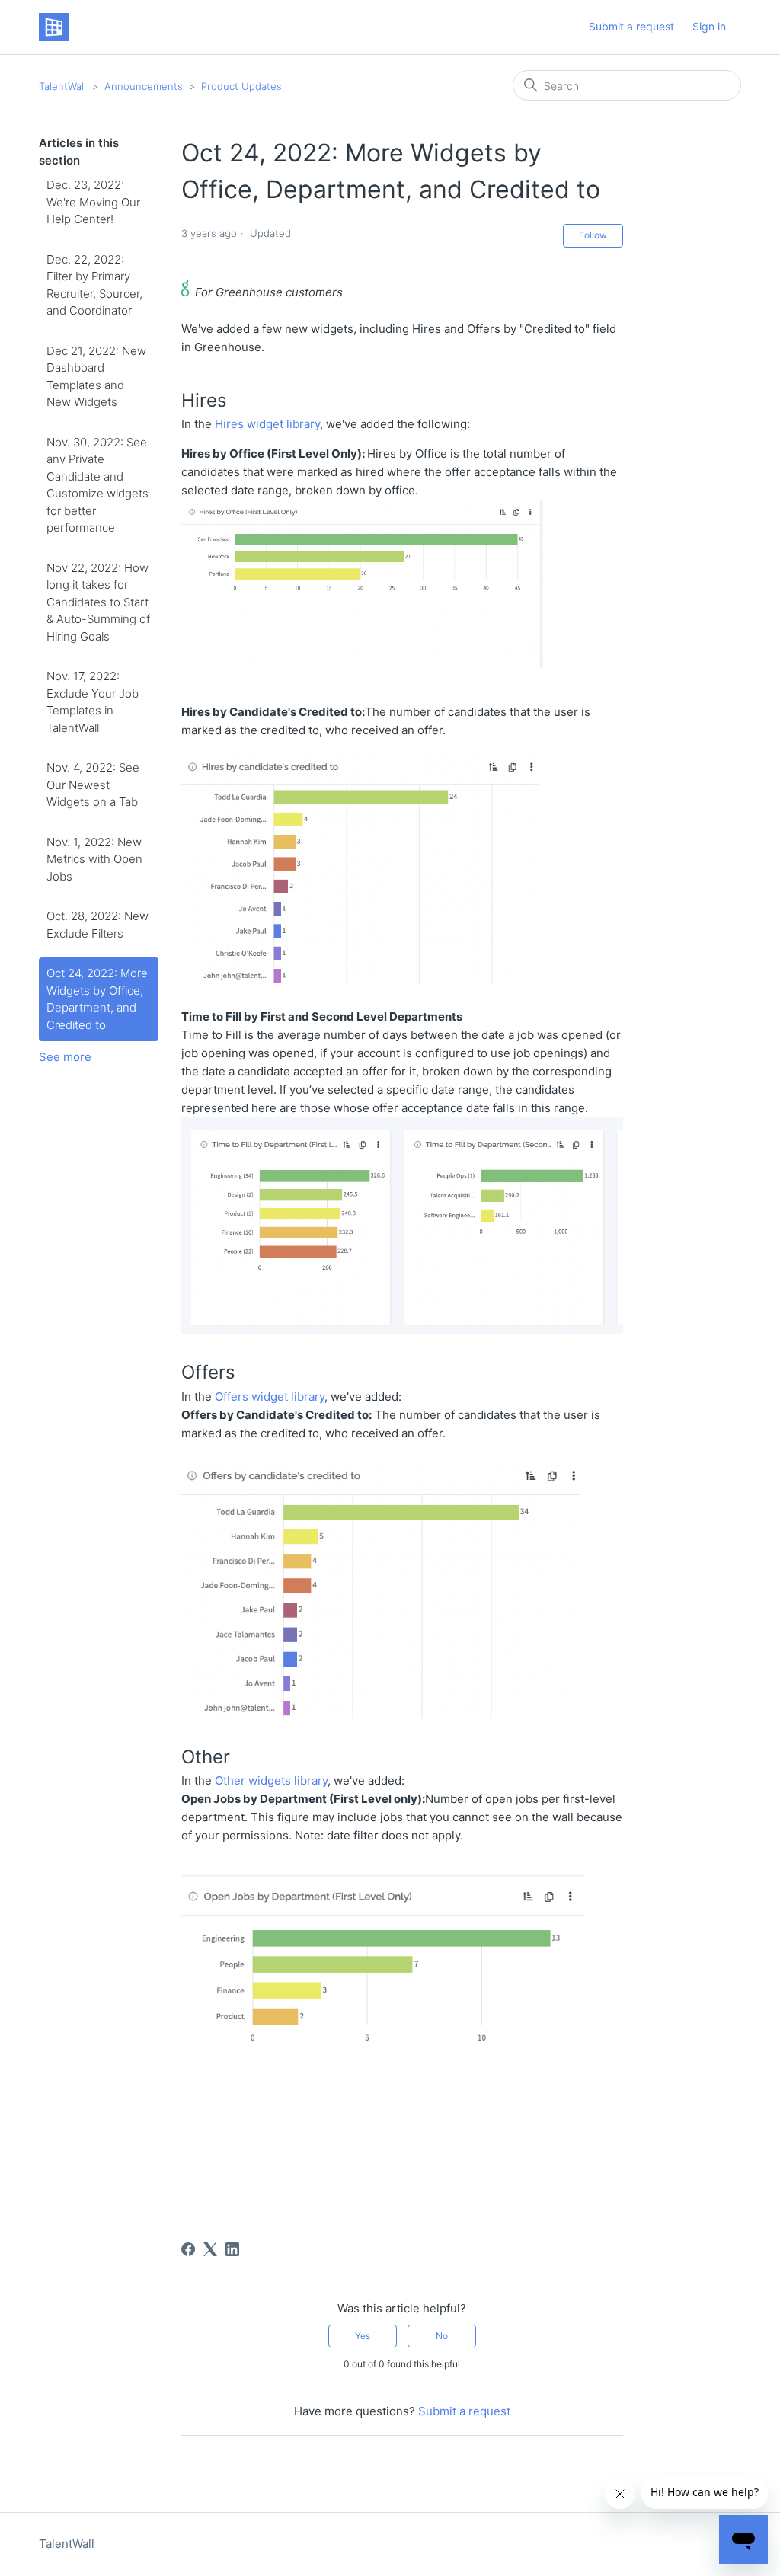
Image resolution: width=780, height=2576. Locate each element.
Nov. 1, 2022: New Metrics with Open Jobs (94, 859)
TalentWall (62, 86)
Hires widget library (267, 424)
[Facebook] (188, 2249)
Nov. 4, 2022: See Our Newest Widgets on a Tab (93, 785)
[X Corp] (210, 2249)
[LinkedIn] (232, 2249)
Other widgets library (271, 1780)
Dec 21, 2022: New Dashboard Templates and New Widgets (96, 377)
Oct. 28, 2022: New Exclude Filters (97, 925)
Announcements (144, 86)
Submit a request (631, 26)
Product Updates (241, 86)
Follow (593, 235)
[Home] (53, 27)
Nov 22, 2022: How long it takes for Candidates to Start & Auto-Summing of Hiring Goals (98, 602)
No (442, 2336)
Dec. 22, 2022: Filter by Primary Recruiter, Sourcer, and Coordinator (94, 285)
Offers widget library (270, 1397)
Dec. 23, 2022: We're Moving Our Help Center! (93, 202)
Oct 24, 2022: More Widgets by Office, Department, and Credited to (97, 999)
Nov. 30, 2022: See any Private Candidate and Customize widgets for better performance (97, 485)
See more (65, 1057)
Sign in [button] (709, 26)
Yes (363, 2336)
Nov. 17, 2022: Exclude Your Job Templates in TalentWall (93, 702)
